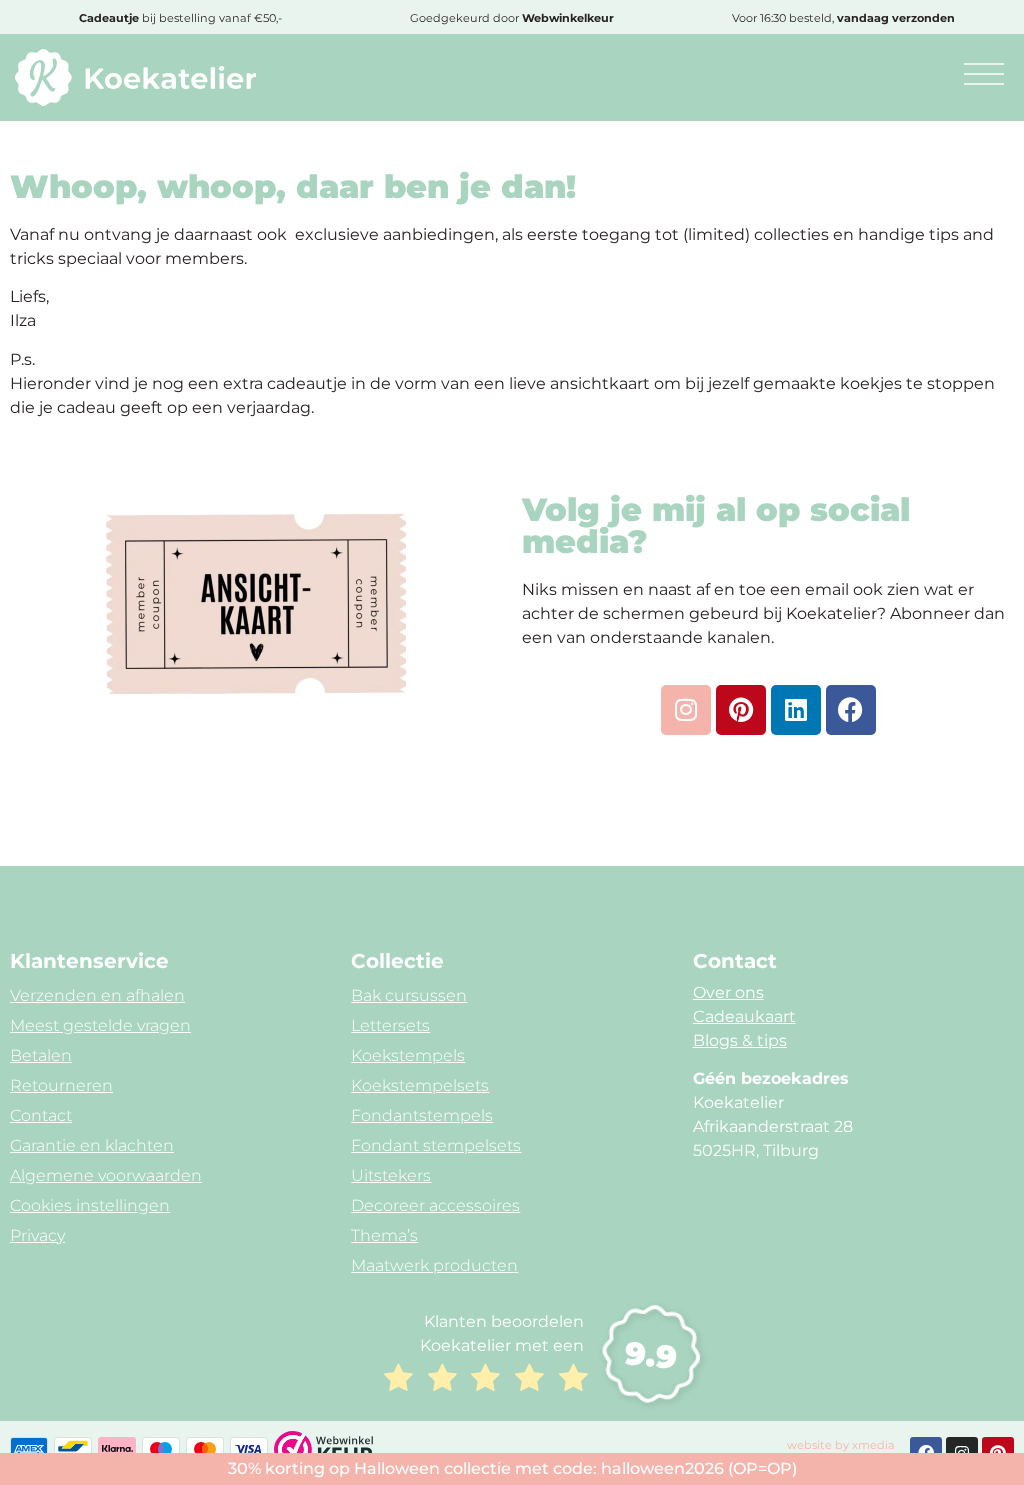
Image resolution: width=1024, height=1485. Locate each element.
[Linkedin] (796, 710)
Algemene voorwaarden (106, 1175)
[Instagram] (686, 710)
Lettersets (390, 1025)
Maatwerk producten (434, 1265)
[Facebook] (851, 710)
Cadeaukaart (744, 1016)
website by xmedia (841, 1445)
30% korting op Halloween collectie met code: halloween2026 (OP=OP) (512, 1468)
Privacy (37, 1235)
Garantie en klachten (92, 1145)
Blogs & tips (740, 1040)
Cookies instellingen (90, 1205)
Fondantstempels (422, 1115)
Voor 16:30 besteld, (843, 18)
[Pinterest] (741, 710)
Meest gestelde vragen (100, 1025)
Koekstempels (408, 1055)
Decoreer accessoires (435, 1205)
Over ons (728, 992)
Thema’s (384, 1235)
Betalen (41, 1055)
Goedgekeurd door (512, 18)
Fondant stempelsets (436, 1145)
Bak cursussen (409, 995)
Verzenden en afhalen (97, 995)
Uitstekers (391, 1175)
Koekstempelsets (420, 1085)
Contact (41, 1115)
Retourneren (61, 1085)
